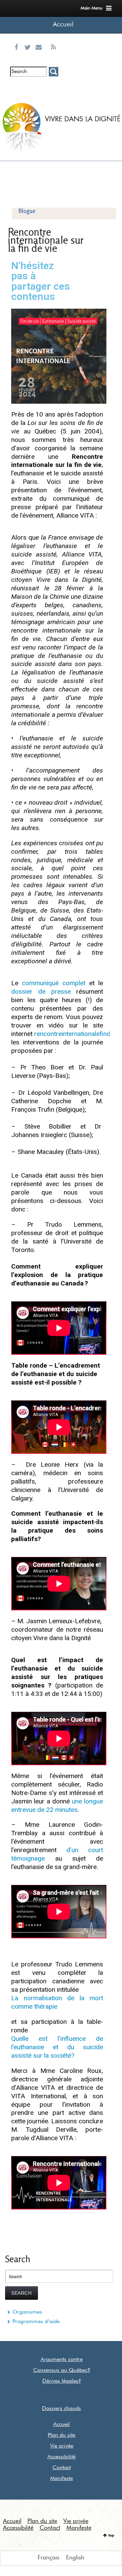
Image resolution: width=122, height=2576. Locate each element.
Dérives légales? (62, 2381)
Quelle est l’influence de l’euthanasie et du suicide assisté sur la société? (57, 2047)
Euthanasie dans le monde (53, 93)
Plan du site (62, 2435)
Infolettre (17, 88)
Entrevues (29, 88)
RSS (53, 55)
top (111, 2535)
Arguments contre (62, 2360)
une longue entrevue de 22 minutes (57, 1805)
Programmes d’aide (36, 2322)
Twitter (29, 55)
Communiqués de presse (40, 93)
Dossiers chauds (62, 2409)
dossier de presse (41, 991)
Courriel (40, 55)
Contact (62, 2468)
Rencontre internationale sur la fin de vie (46, 240)
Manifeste (62, 2479)
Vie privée (62, 2446)
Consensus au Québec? (62, 2370)
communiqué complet (54, 983)
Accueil (63, 25)
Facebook (18, 55)
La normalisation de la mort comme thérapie (57, 2002)
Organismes (27, 2312)
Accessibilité (62, 2457)
